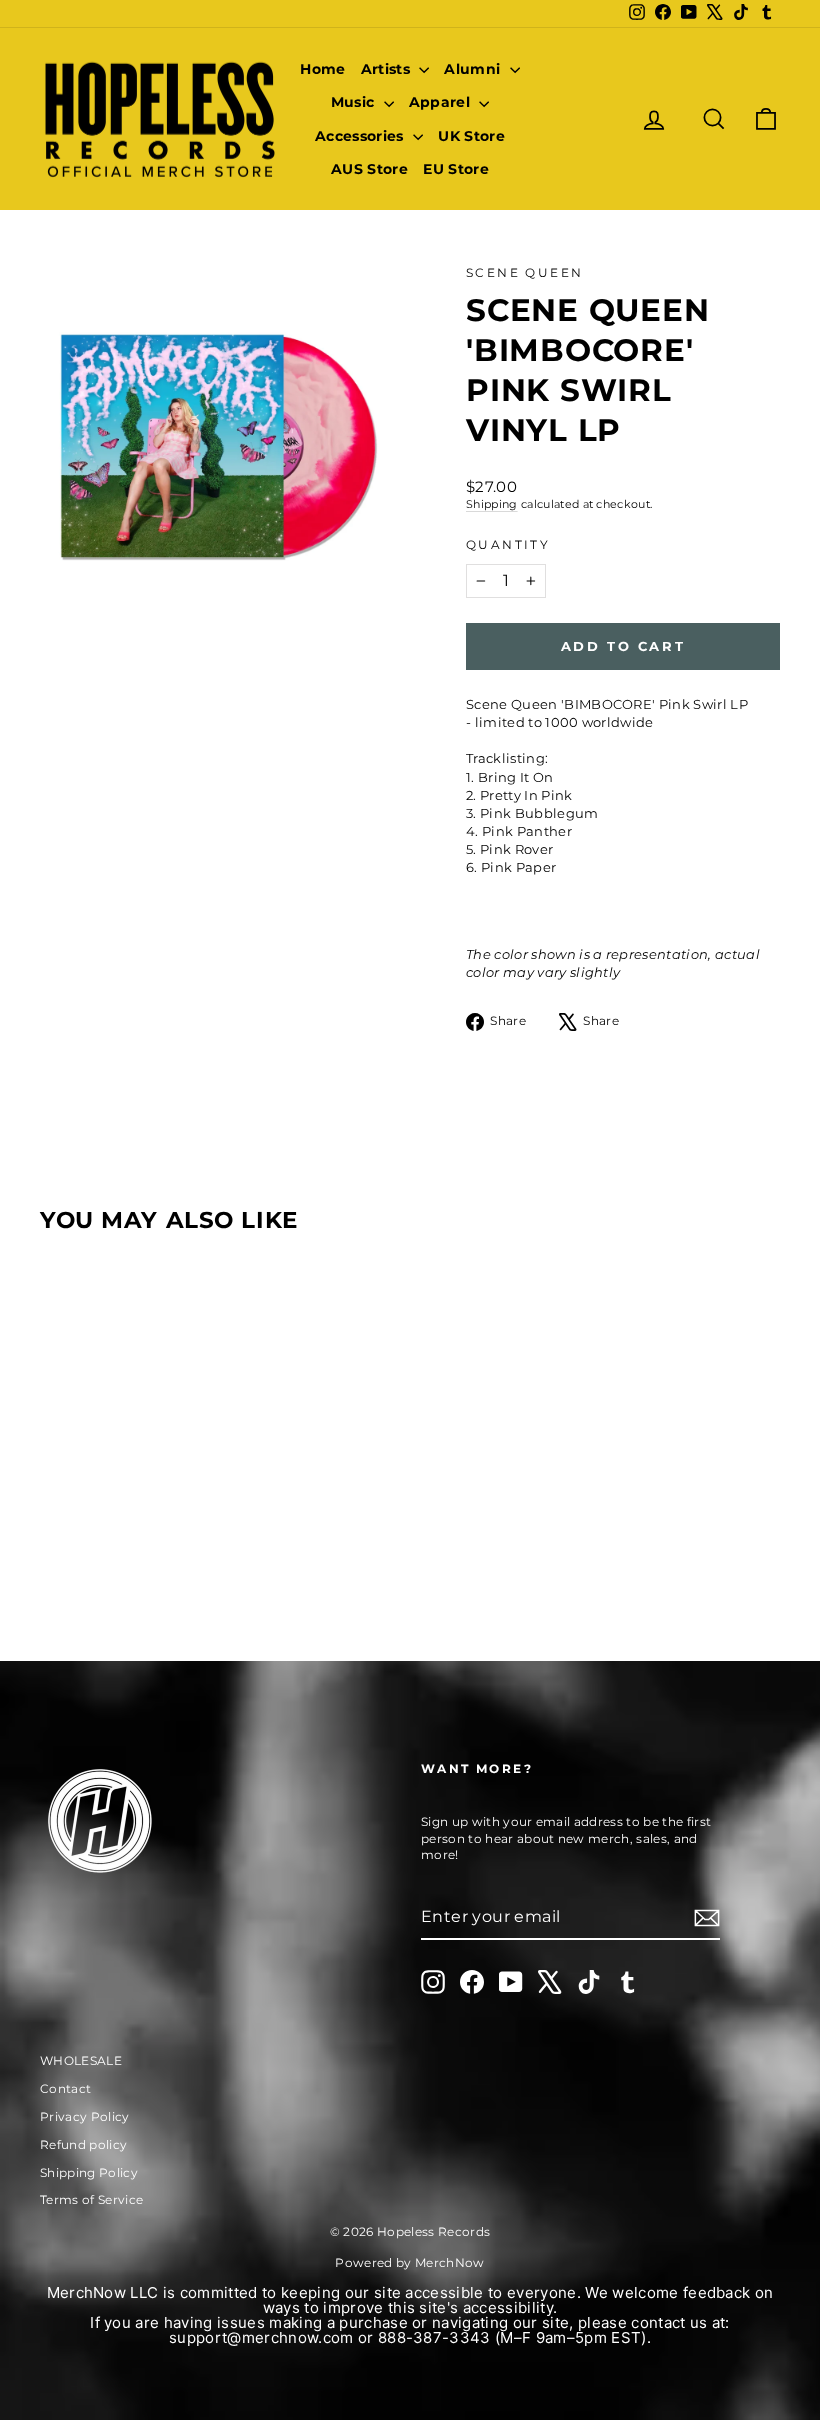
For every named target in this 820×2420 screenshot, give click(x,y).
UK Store (471, 136)
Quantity (508, 544)
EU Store (456, 169)
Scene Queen (524, 272)
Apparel (442, 102)
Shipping (492, 504)
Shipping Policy (89, 2172)
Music (355, 102)
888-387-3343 (434, 2337)
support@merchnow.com (261, 2337)
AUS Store (369, 169)
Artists (388, 69)
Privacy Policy (85, 2116)
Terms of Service (91, 2199)
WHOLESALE (81, 2060)
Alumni (474, 69)
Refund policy (83, 2144)
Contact (65, 2088)
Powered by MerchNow (409, 2262)
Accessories (361, 136)
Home (322, 69)
